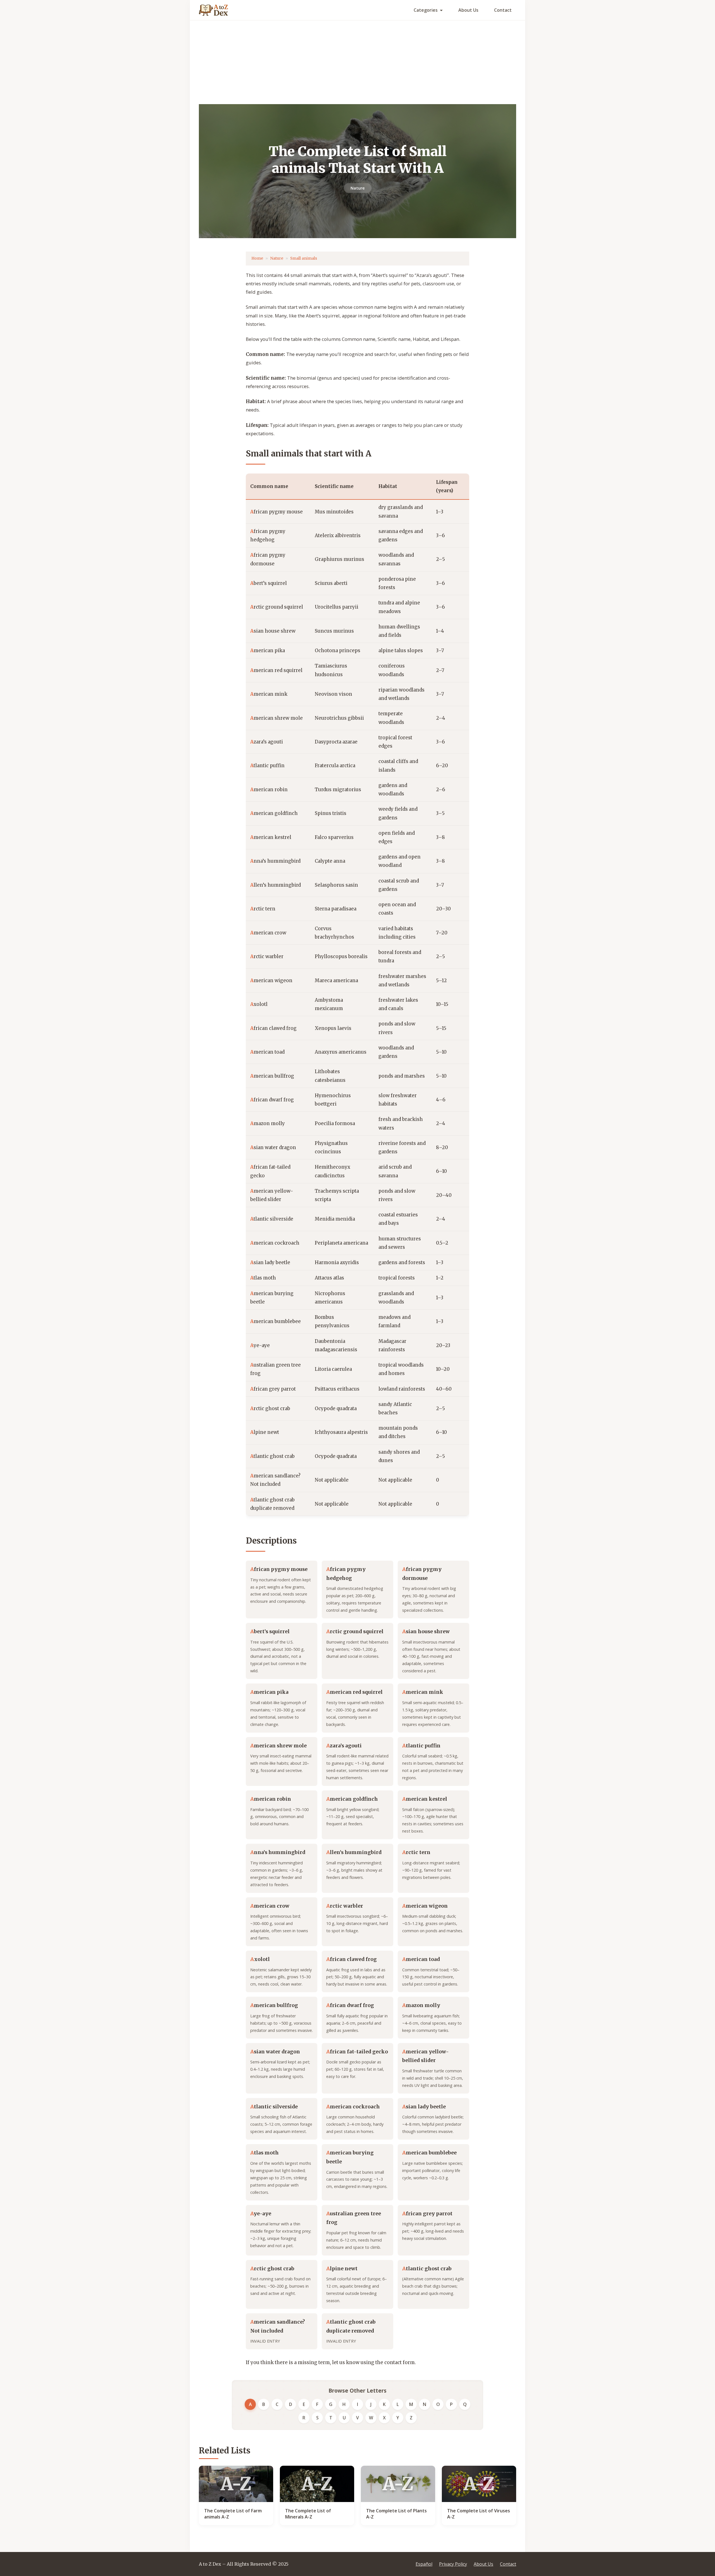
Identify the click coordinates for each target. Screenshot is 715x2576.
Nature (358, 188)
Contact (503, 10)
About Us (468, 10)
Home (257, 258)
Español (424, 2564)
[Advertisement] (357, 62)
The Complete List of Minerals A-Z (308, 2514)
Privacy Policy (453, 2564)
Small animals (304, 258)
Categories (426, 10)
